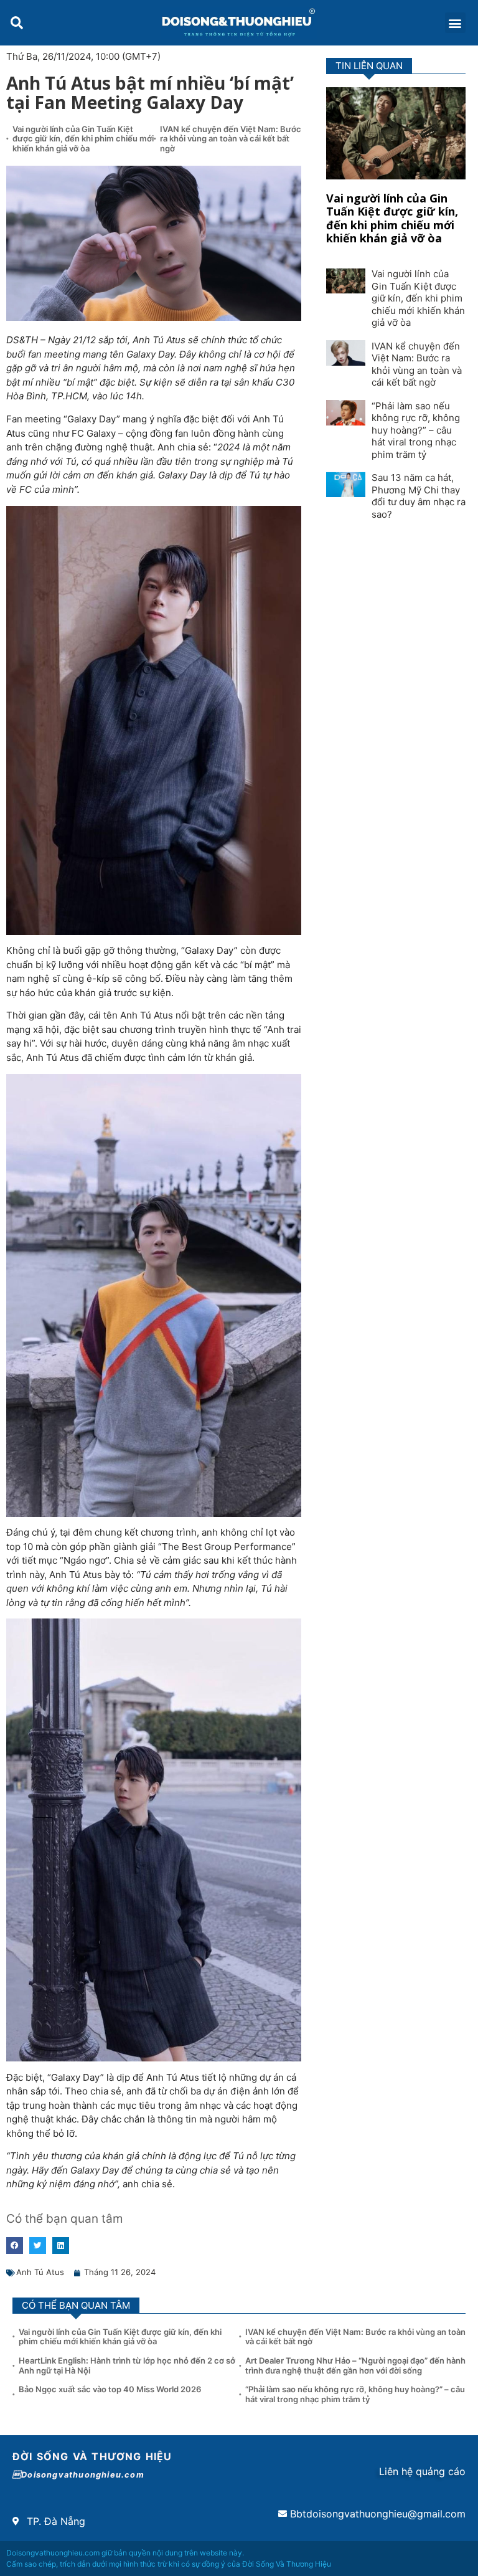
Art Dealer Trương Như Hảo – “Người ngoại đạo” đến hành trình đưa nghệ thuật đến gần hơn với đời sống (355, 2365)
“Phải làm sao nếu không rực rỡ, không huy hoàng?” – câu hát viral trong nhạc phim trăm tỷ (416, 430)
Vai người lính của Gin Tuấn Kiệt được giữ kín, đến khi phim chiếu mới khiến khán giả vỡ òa (83, 139)
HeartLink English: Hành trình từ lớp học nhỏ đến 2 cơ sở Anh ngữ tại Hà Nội (127, 2365)
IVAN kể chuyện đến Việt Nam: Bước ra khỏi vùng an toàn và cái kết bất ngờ (231, 139)
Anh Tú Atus (40, 2272)
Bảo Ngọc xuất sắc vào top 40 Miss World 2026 (111, 2389)
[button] (16, 23)
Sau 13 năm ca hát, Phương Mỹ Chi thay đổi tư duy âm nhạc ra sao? (419, 496)
